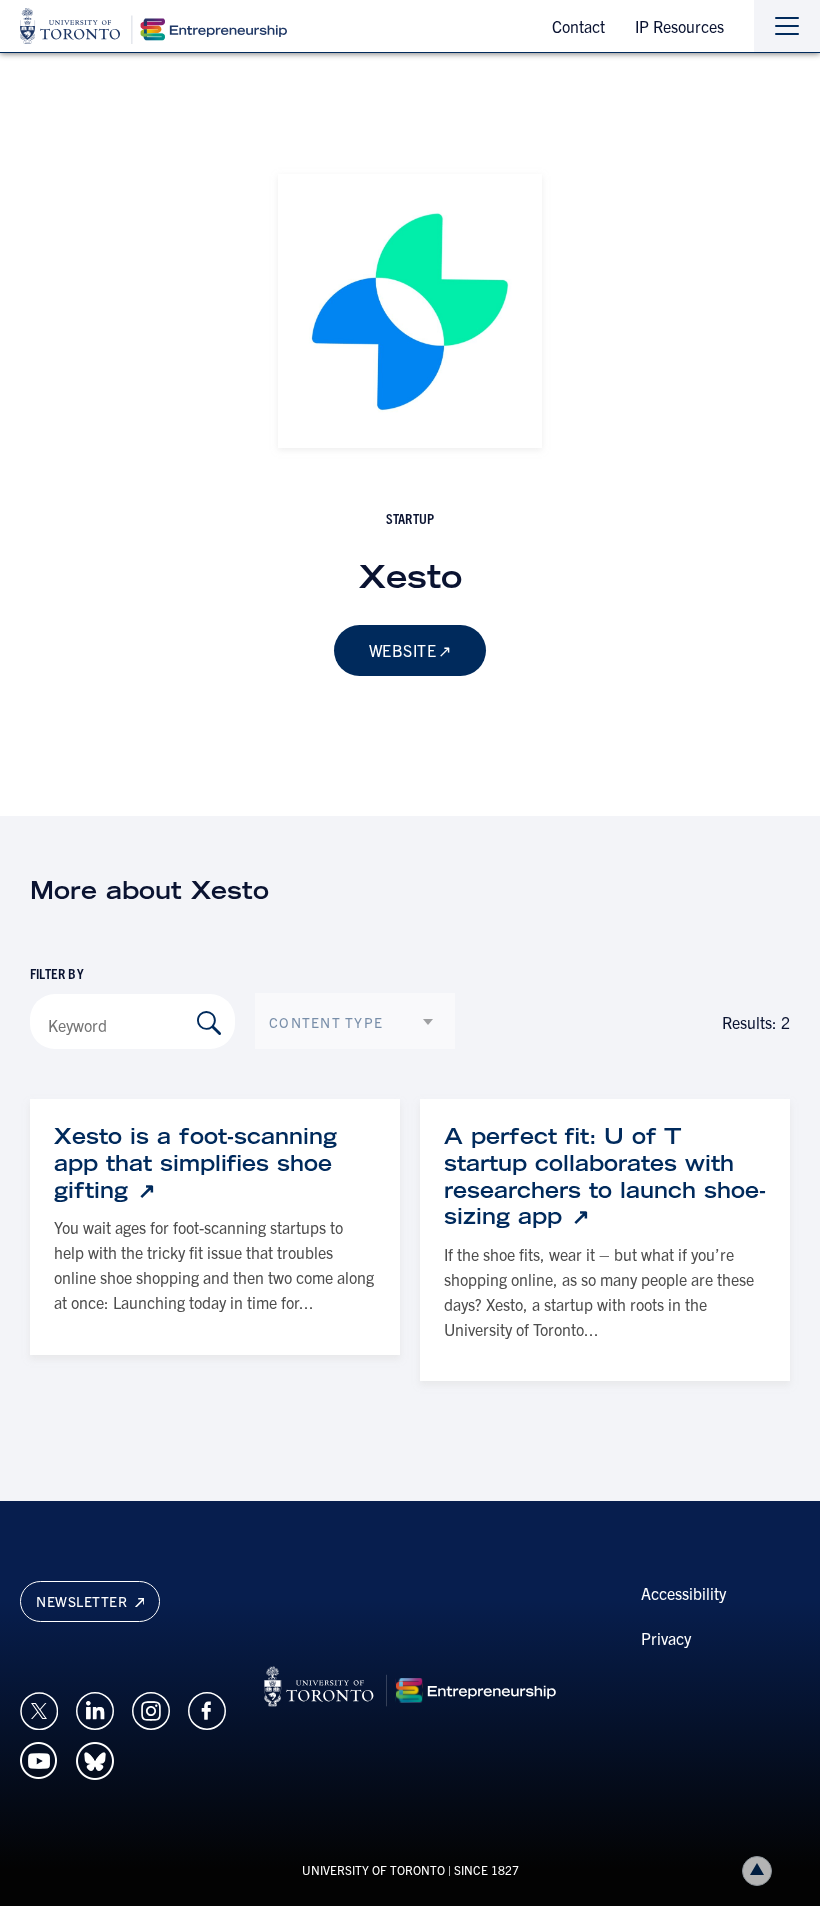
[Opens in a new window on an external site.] (39, 1708)
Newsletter (83, 1601)
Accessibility (683, 1593)
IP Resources (679, 26)
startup (410, 518)
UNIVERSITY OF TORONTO (373, 1869)
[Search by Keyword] (209, 1023)
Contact (578, 26)
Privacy (666, 1638)
